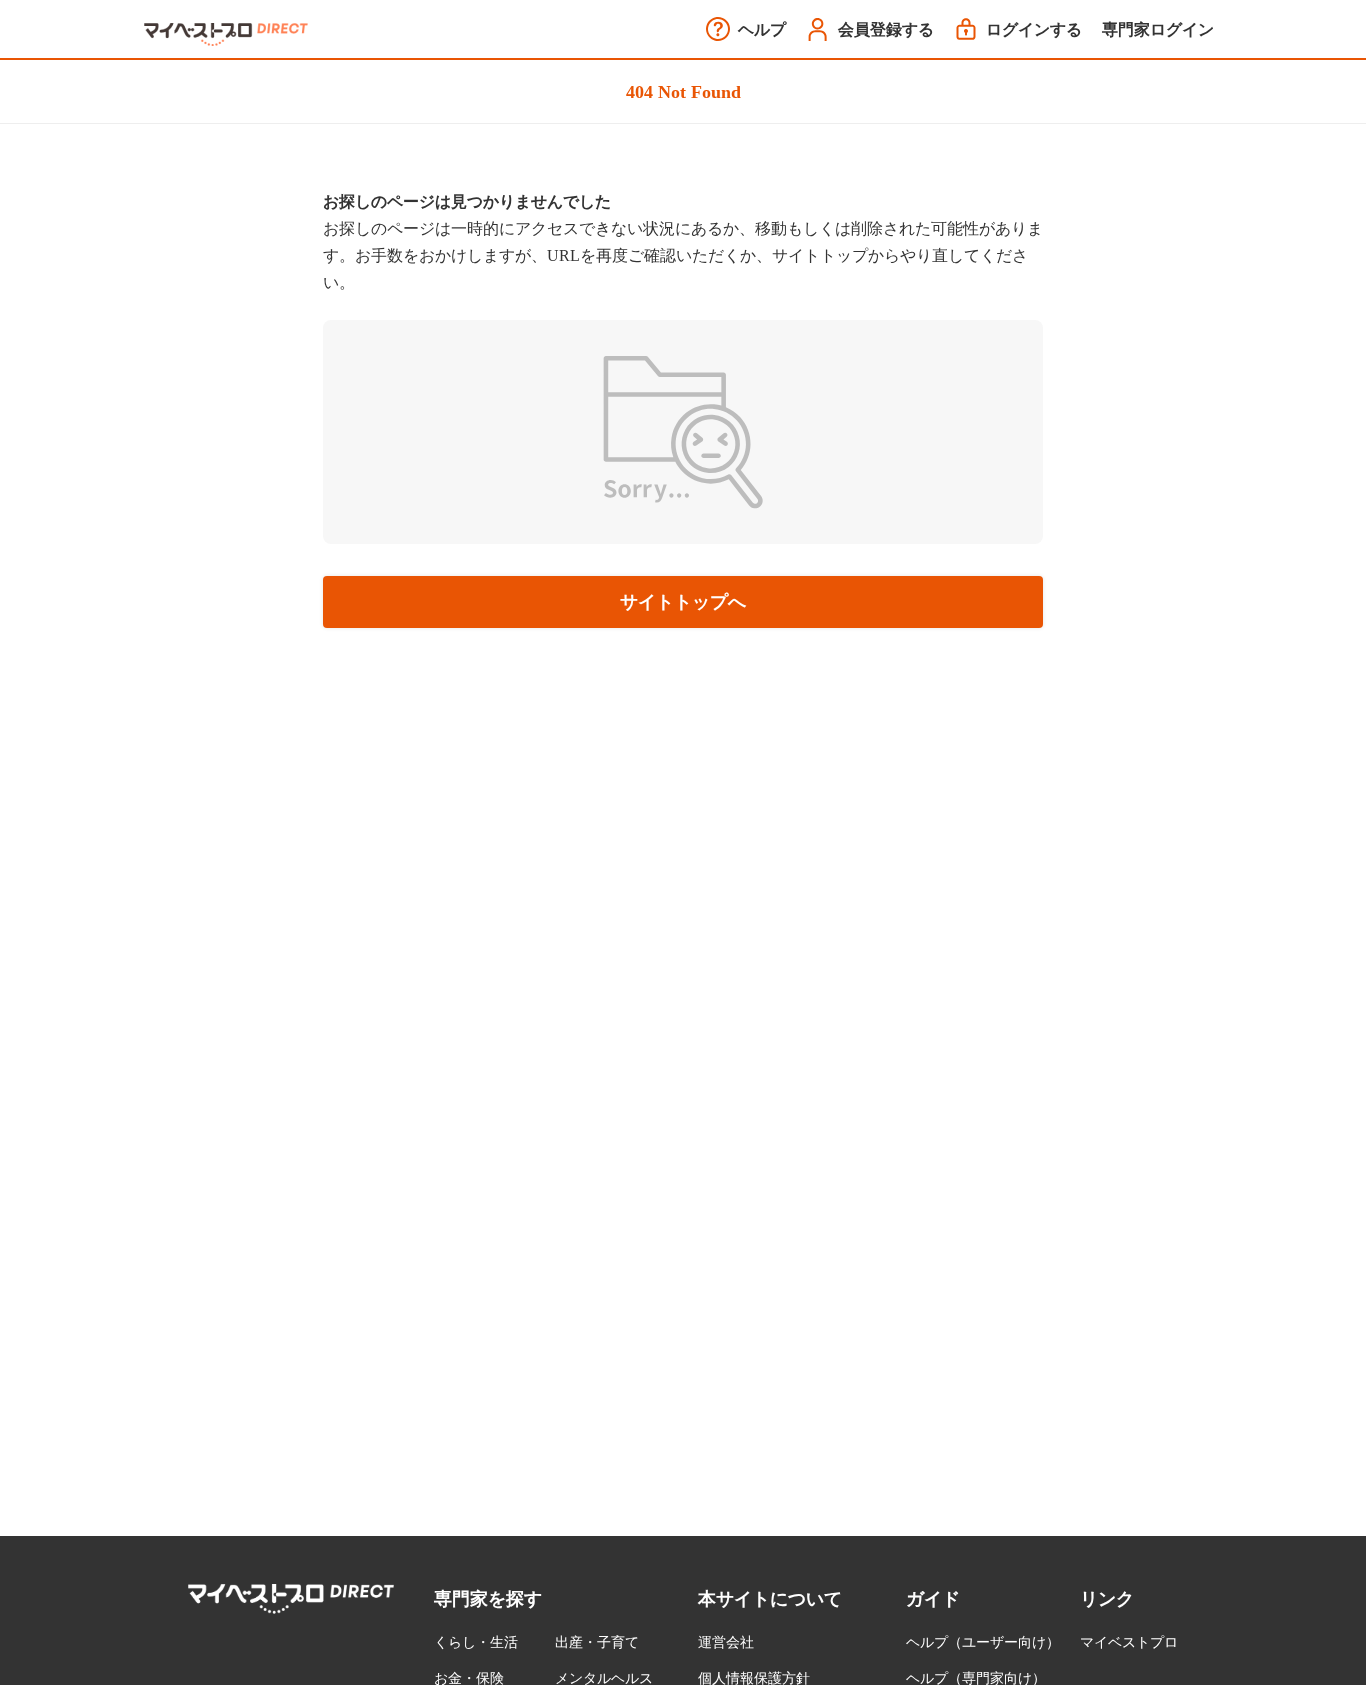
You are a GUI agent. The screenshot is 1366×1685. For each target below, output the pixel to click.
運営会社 (726, 1642)
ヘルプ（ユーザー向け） (983, 1642)
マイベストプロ (1129, 1642)
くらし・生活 (476, 1642)
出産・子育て (597, 1642)
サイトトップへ (683, 602)
